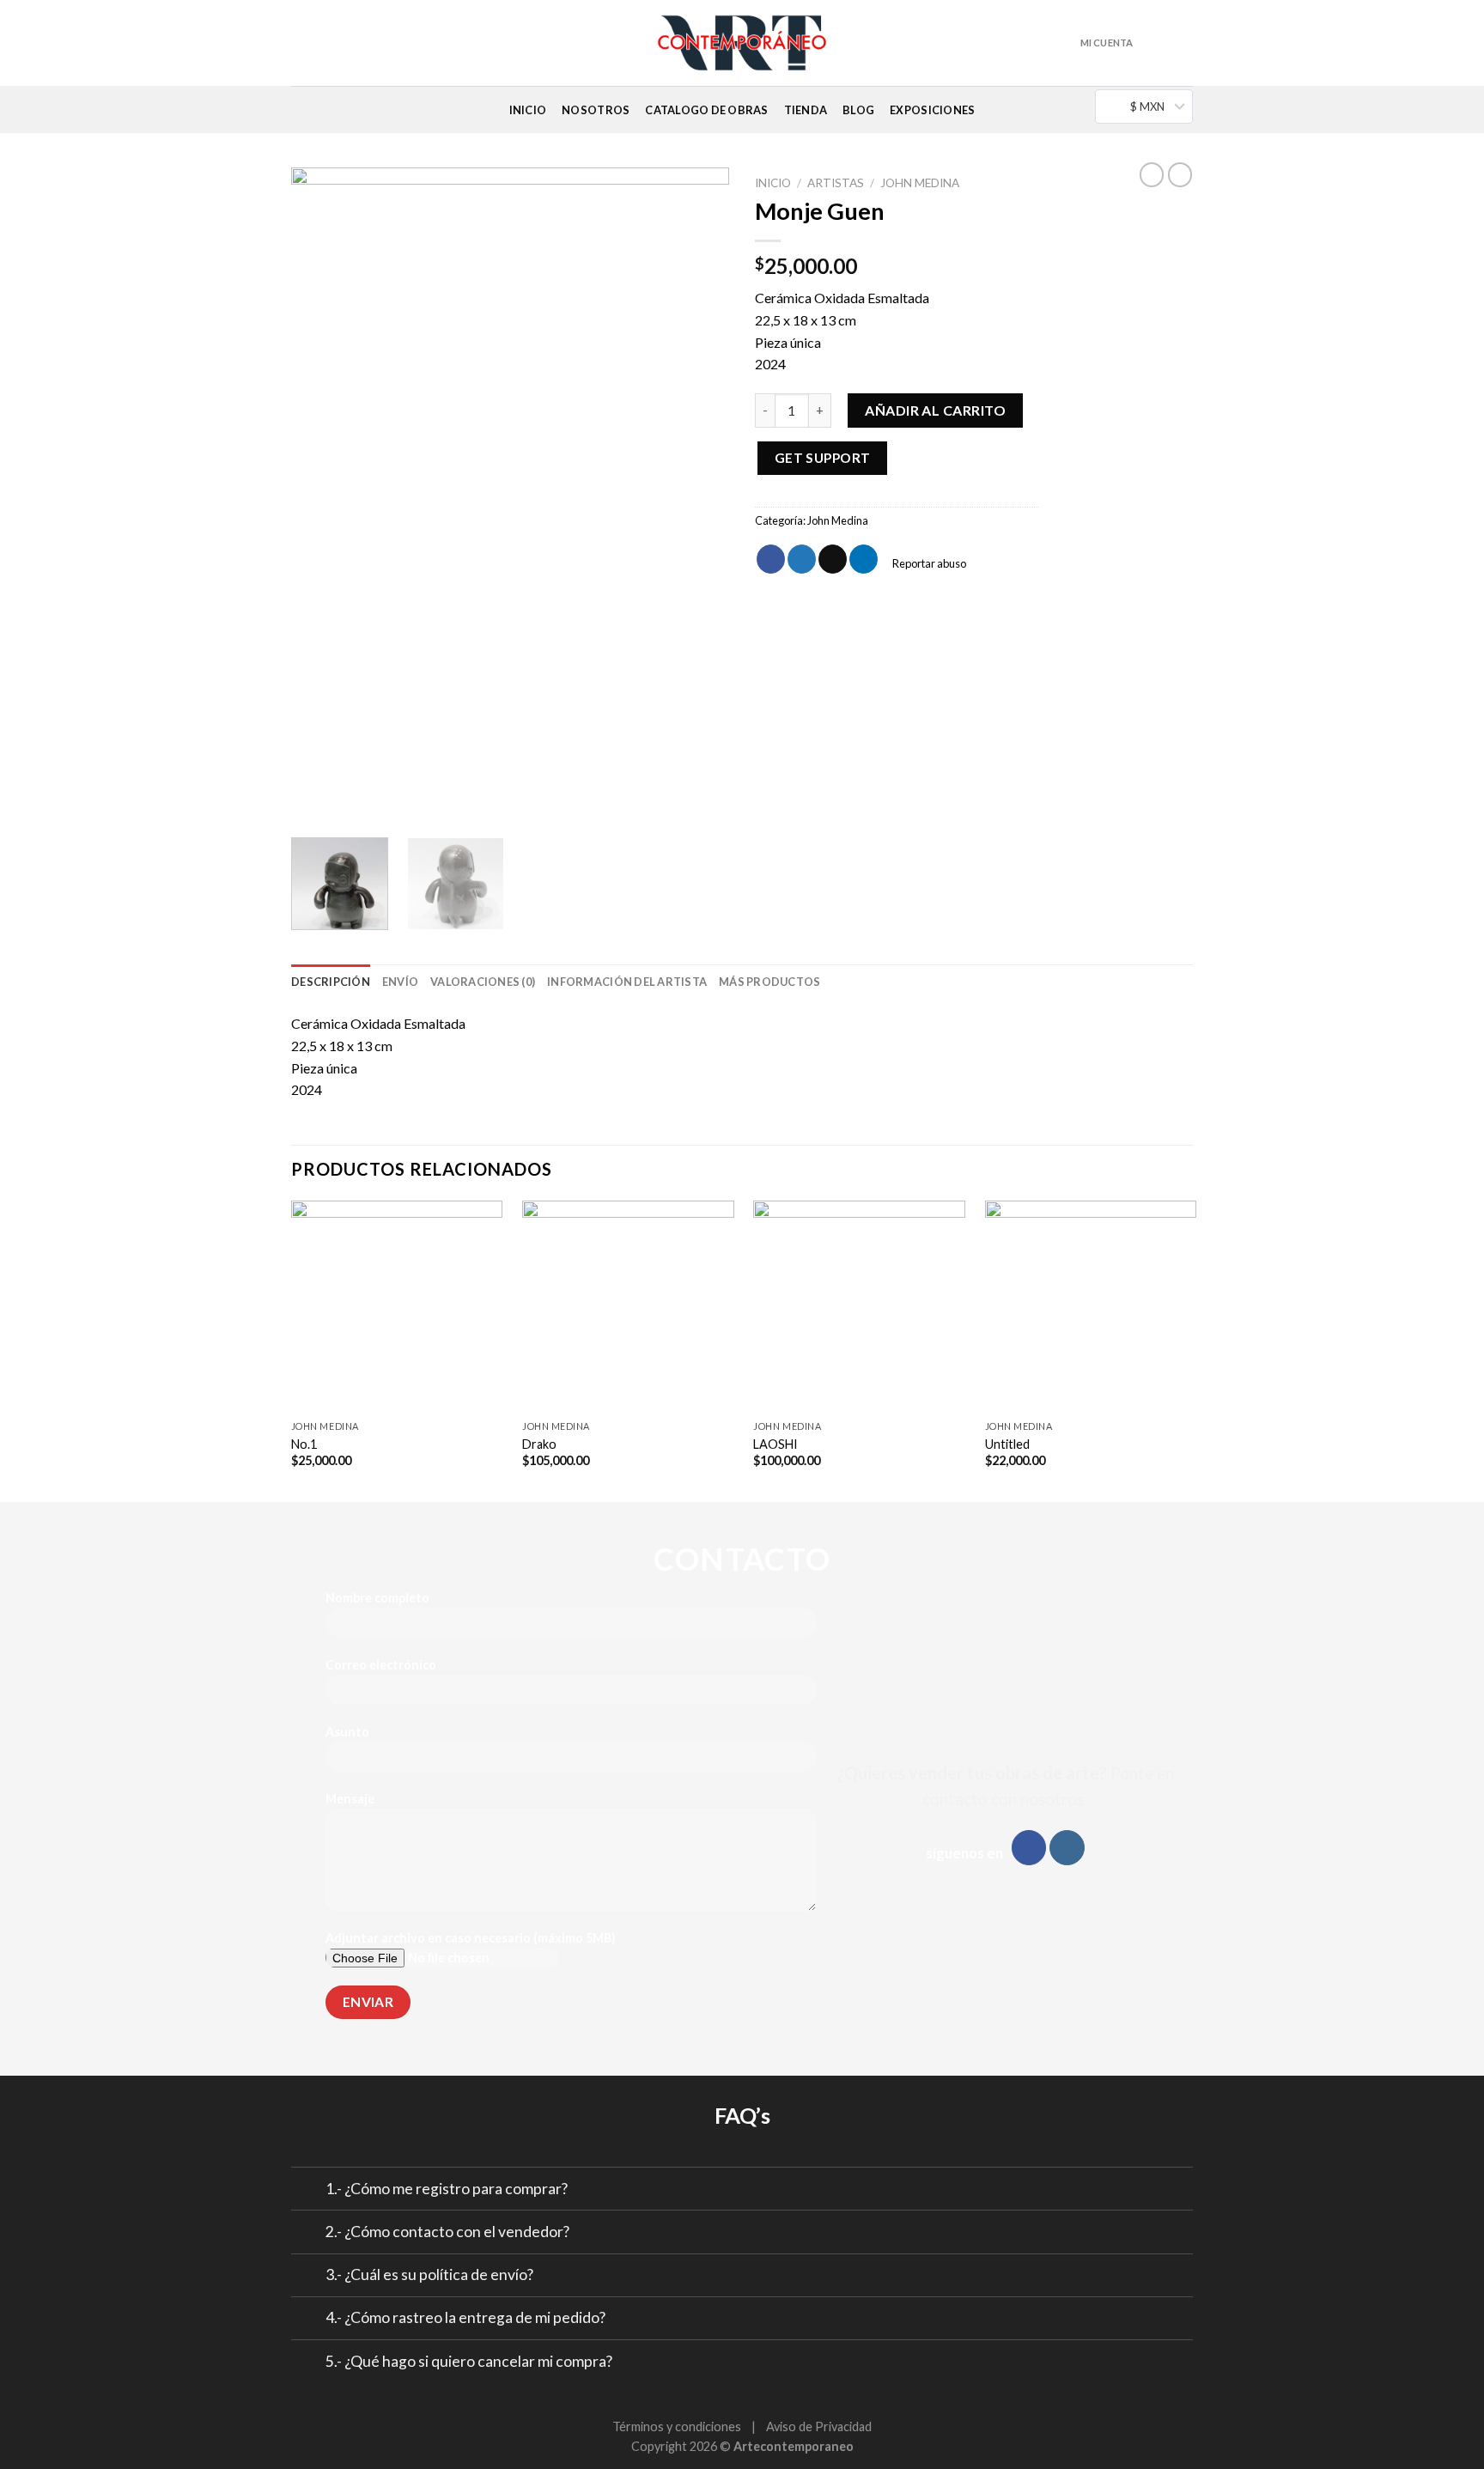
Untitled (1007, 1444)
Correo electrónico (381, 1665)
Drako (539, 1444)
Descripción (331, 982)
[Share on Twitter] (802, 559)
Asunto (347, 1732)
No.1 (304, 1444)
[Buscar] (1187, 43)
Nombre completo (377, 1598)
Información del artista (627, 982)
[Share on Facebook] (771, 559)
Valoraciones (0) (483, 982)
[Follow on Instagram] (302, 53)
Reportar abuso (928, 563)
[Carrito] (1158, 43)
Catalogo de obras (706, 110)
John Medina (920, 183)
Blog (858, 110)
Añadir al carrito (935, 410)
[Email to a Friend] (833, 559)
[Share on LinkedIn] (864, 559)
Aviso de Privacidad (819, 2426)
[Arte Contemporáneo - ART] (742, 43)
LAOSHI (775, 1444)
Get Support (823, 458)
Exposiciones (932, 110)
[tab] (331, 982)
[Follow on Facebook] (1029, 1848)
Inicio (528, 110)
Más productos (769, 982)
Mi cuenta (1107, 43)
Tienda (806, 110)
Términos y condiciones (677, 2426)
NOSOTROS (596, 110)
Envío (400, 982)
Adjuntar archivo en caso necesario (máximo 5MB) (471, 1938)
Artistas (836, 183)
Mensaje (350, 1799)
